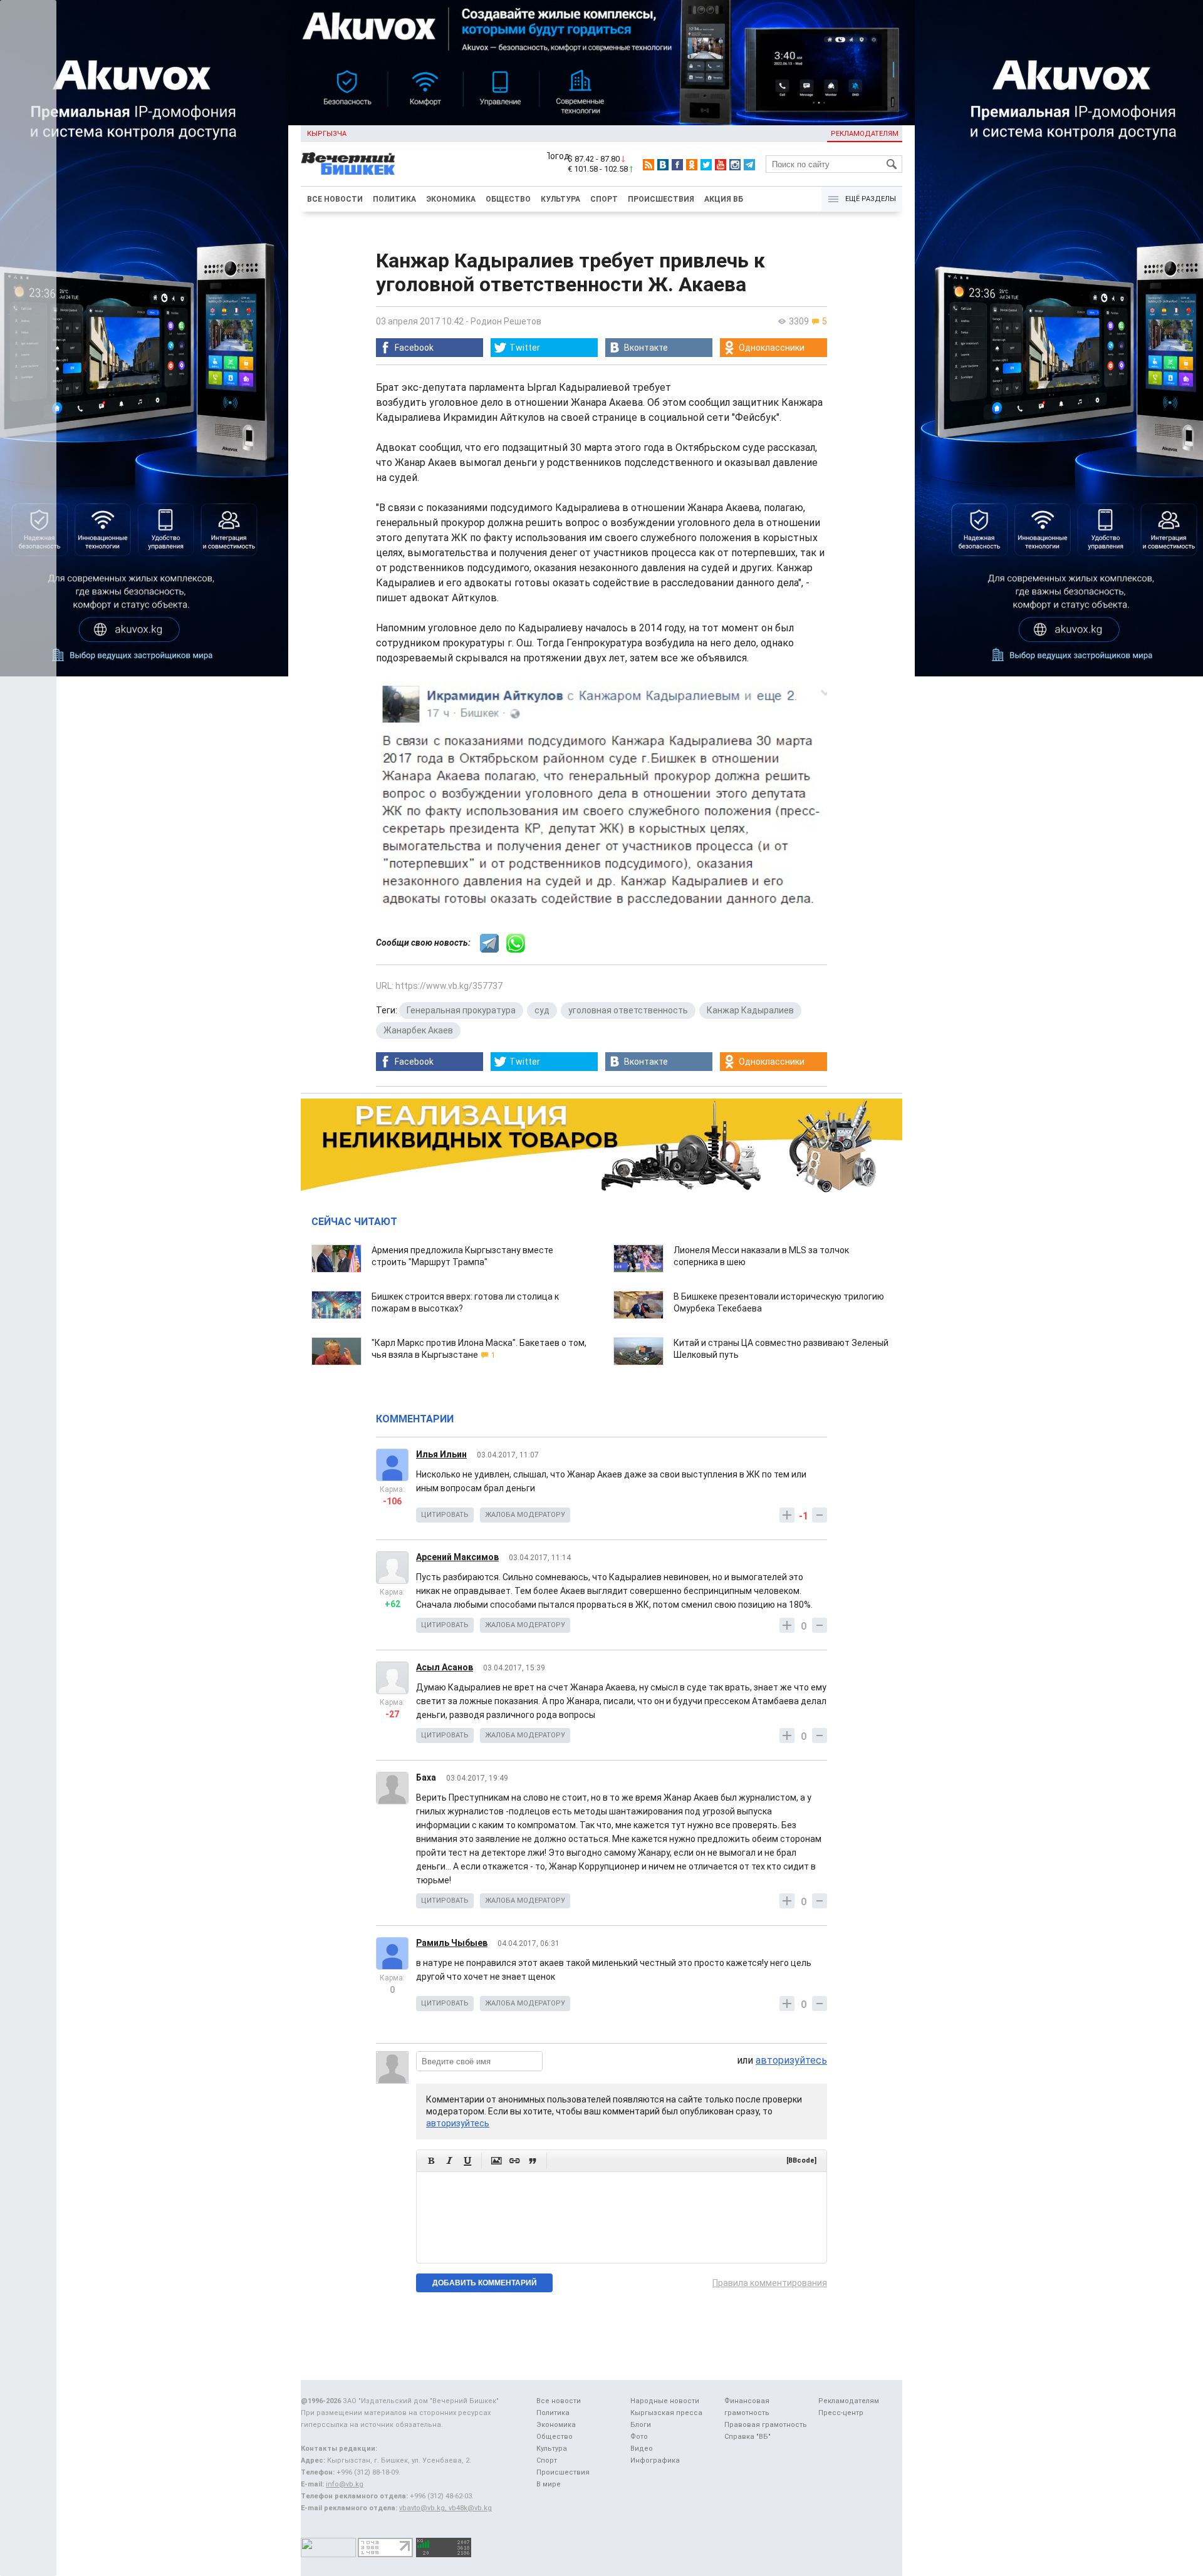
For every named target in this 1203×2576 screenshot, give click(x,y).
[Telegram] (749, 165)
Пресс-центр (841, 2413)
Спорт (604, 199)
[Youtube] (721, 165)
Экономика (451, 199)
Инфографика (655, 2460)
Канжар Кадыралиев (750, 1010)
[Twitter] (706, 165)
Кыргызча (327, 134)
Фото (639, 2437)
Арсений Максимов (457, 1557)
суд (542, 1010)
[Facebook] (677, 165)
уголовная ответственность (628, 1010)
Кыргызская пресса (666, 2413)
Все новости (335, 199)
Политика (394, 199)
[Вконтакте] (663, 165)
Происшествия (661, 199)
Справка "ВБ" (747, 2437)
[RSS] (648, 165)
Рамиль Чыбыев (452, 1943)
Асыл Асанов (445, 1667)
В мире (549, 2484)
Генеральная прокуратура (461, 1010)
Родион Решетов (506, 321)
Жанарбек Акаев (418, 1030)
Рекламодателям (865, 134)
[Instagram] (735, 165)
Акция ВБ (724, 199)
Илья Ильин (441, 1454)
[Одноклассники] (692, 165)
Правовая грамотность (766, 2425)
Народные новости (665, 2401)
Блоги (641, 2425)
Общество (508, 199)
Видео (642, 2449)
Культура (560, 199)
